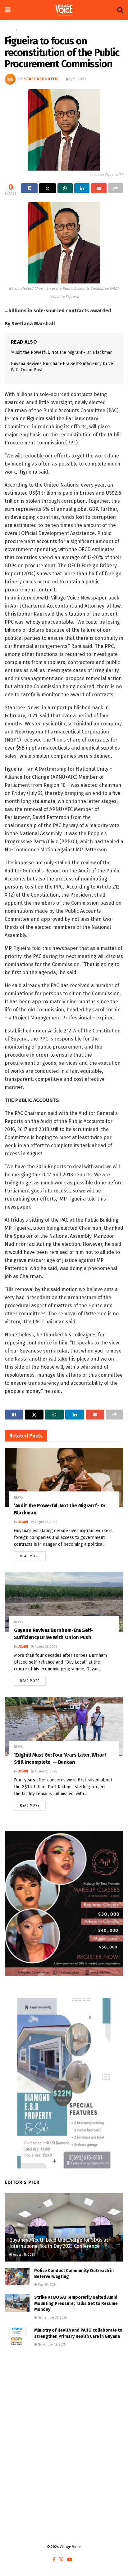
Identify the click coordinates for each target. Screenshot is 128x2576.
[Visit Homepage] (64, 10)
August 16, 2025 (23, 2255)
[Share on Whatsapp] (65, 188)
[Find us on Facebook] (54, 2560)
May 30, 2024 (47, 2285)
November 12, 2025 (51, 2345)
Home (9, 30)
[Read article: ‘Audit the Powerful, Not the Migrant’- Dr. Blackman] (64, 1477)
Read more (33, 1555)
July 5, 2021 (76, 79)
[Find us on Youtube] (70, 2560)
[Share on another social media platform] (116, 188)
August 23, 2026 (45, 1522)
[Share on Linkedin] (82, 188)
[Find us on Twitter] (61, 2560)
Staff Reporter (41, 79)
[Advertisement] (64, 2427)
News (24, 30)
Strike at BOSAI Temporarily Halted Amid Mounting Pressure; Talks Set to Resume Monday (76, 2303)
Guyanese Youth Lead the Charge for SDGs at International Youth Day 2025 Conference (59, 2243)
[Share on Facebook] (29, 188)
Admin (23, 1522)
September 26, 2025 (52, 2318)
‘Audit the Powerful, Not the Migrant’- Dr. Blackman (62, 352)
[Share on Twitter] (47, 188)
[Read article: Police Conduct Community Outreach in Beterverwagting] (17, 2277)
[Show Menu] (8, 10)
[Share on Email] (99, 188)
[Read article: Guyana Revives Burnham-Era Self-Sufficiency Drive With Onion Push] (64, 1602)
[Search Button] (120, 10)
